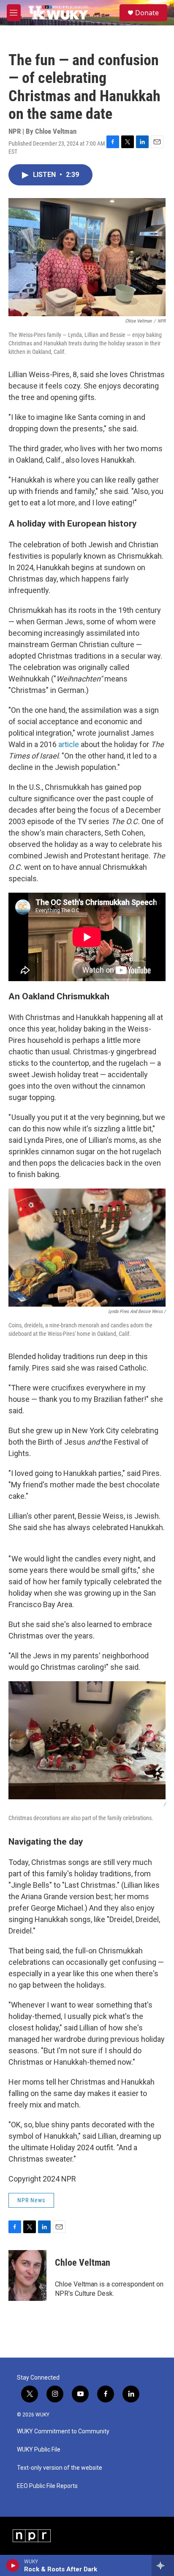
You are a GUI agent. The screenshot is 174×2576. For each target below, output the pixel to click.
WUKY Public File (39, 2450)
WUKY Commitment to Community (63, 2431)
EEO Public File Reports (47, 2486)
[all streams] (163, 2565)
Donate (147, 13)
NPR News (31, 2200)
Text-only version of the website (60, 2468)
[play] (13, 2565)
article (69, 744)
